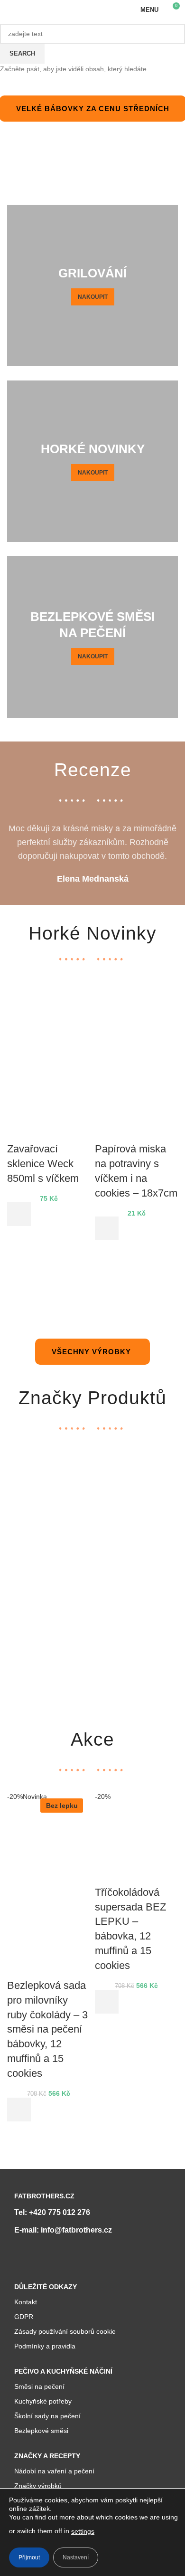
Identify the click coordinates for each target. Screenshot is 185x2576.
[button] (19, 1214)
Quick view (19, 1238)
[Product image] (49, 1100)
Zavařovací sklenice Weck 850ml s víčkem (43, 1164)
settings (83, 2531)
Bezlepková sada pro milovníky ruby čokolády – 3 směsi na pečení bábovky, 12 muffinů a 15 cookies (47, 2029)
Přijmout (29, 2557)
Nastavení (76, 2557)
